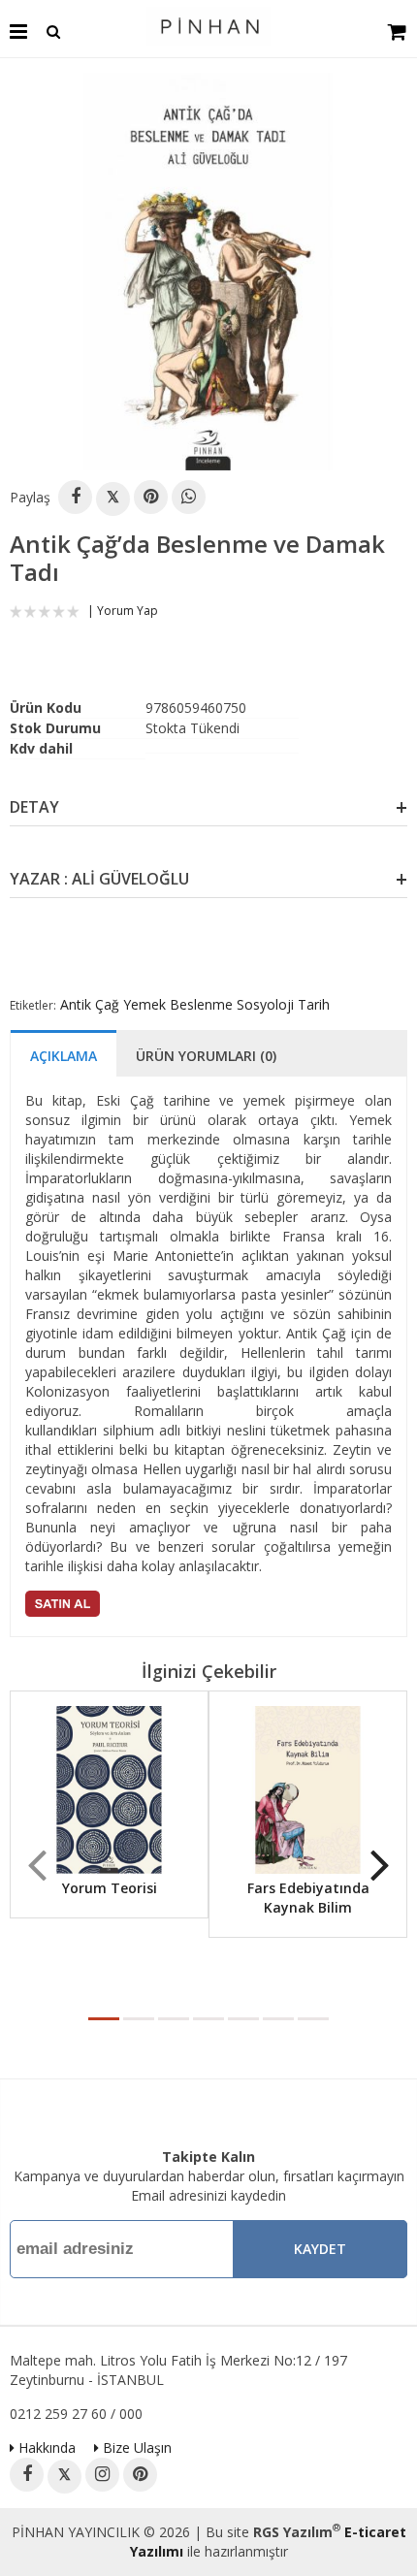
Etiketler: (33, 1005)
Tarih (314, 1004)
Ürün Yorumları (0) (206, 1056)
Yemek (144, 1004)
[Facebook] (75, 497)
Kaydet (320, 2249)
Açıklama (64, 1056)
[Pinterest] (151, 497)
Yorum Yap (128, 611)
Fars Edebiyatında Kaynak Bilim (308, 1898)
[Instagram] (102, 2475)
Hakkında (45, 2447)
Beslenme (201, 1004)
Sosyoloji (265, 1004)
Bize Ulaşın (135, 2447)
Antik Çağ (90, 1004)
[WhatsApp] (189, 497)
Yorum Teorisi (110, 1888)
